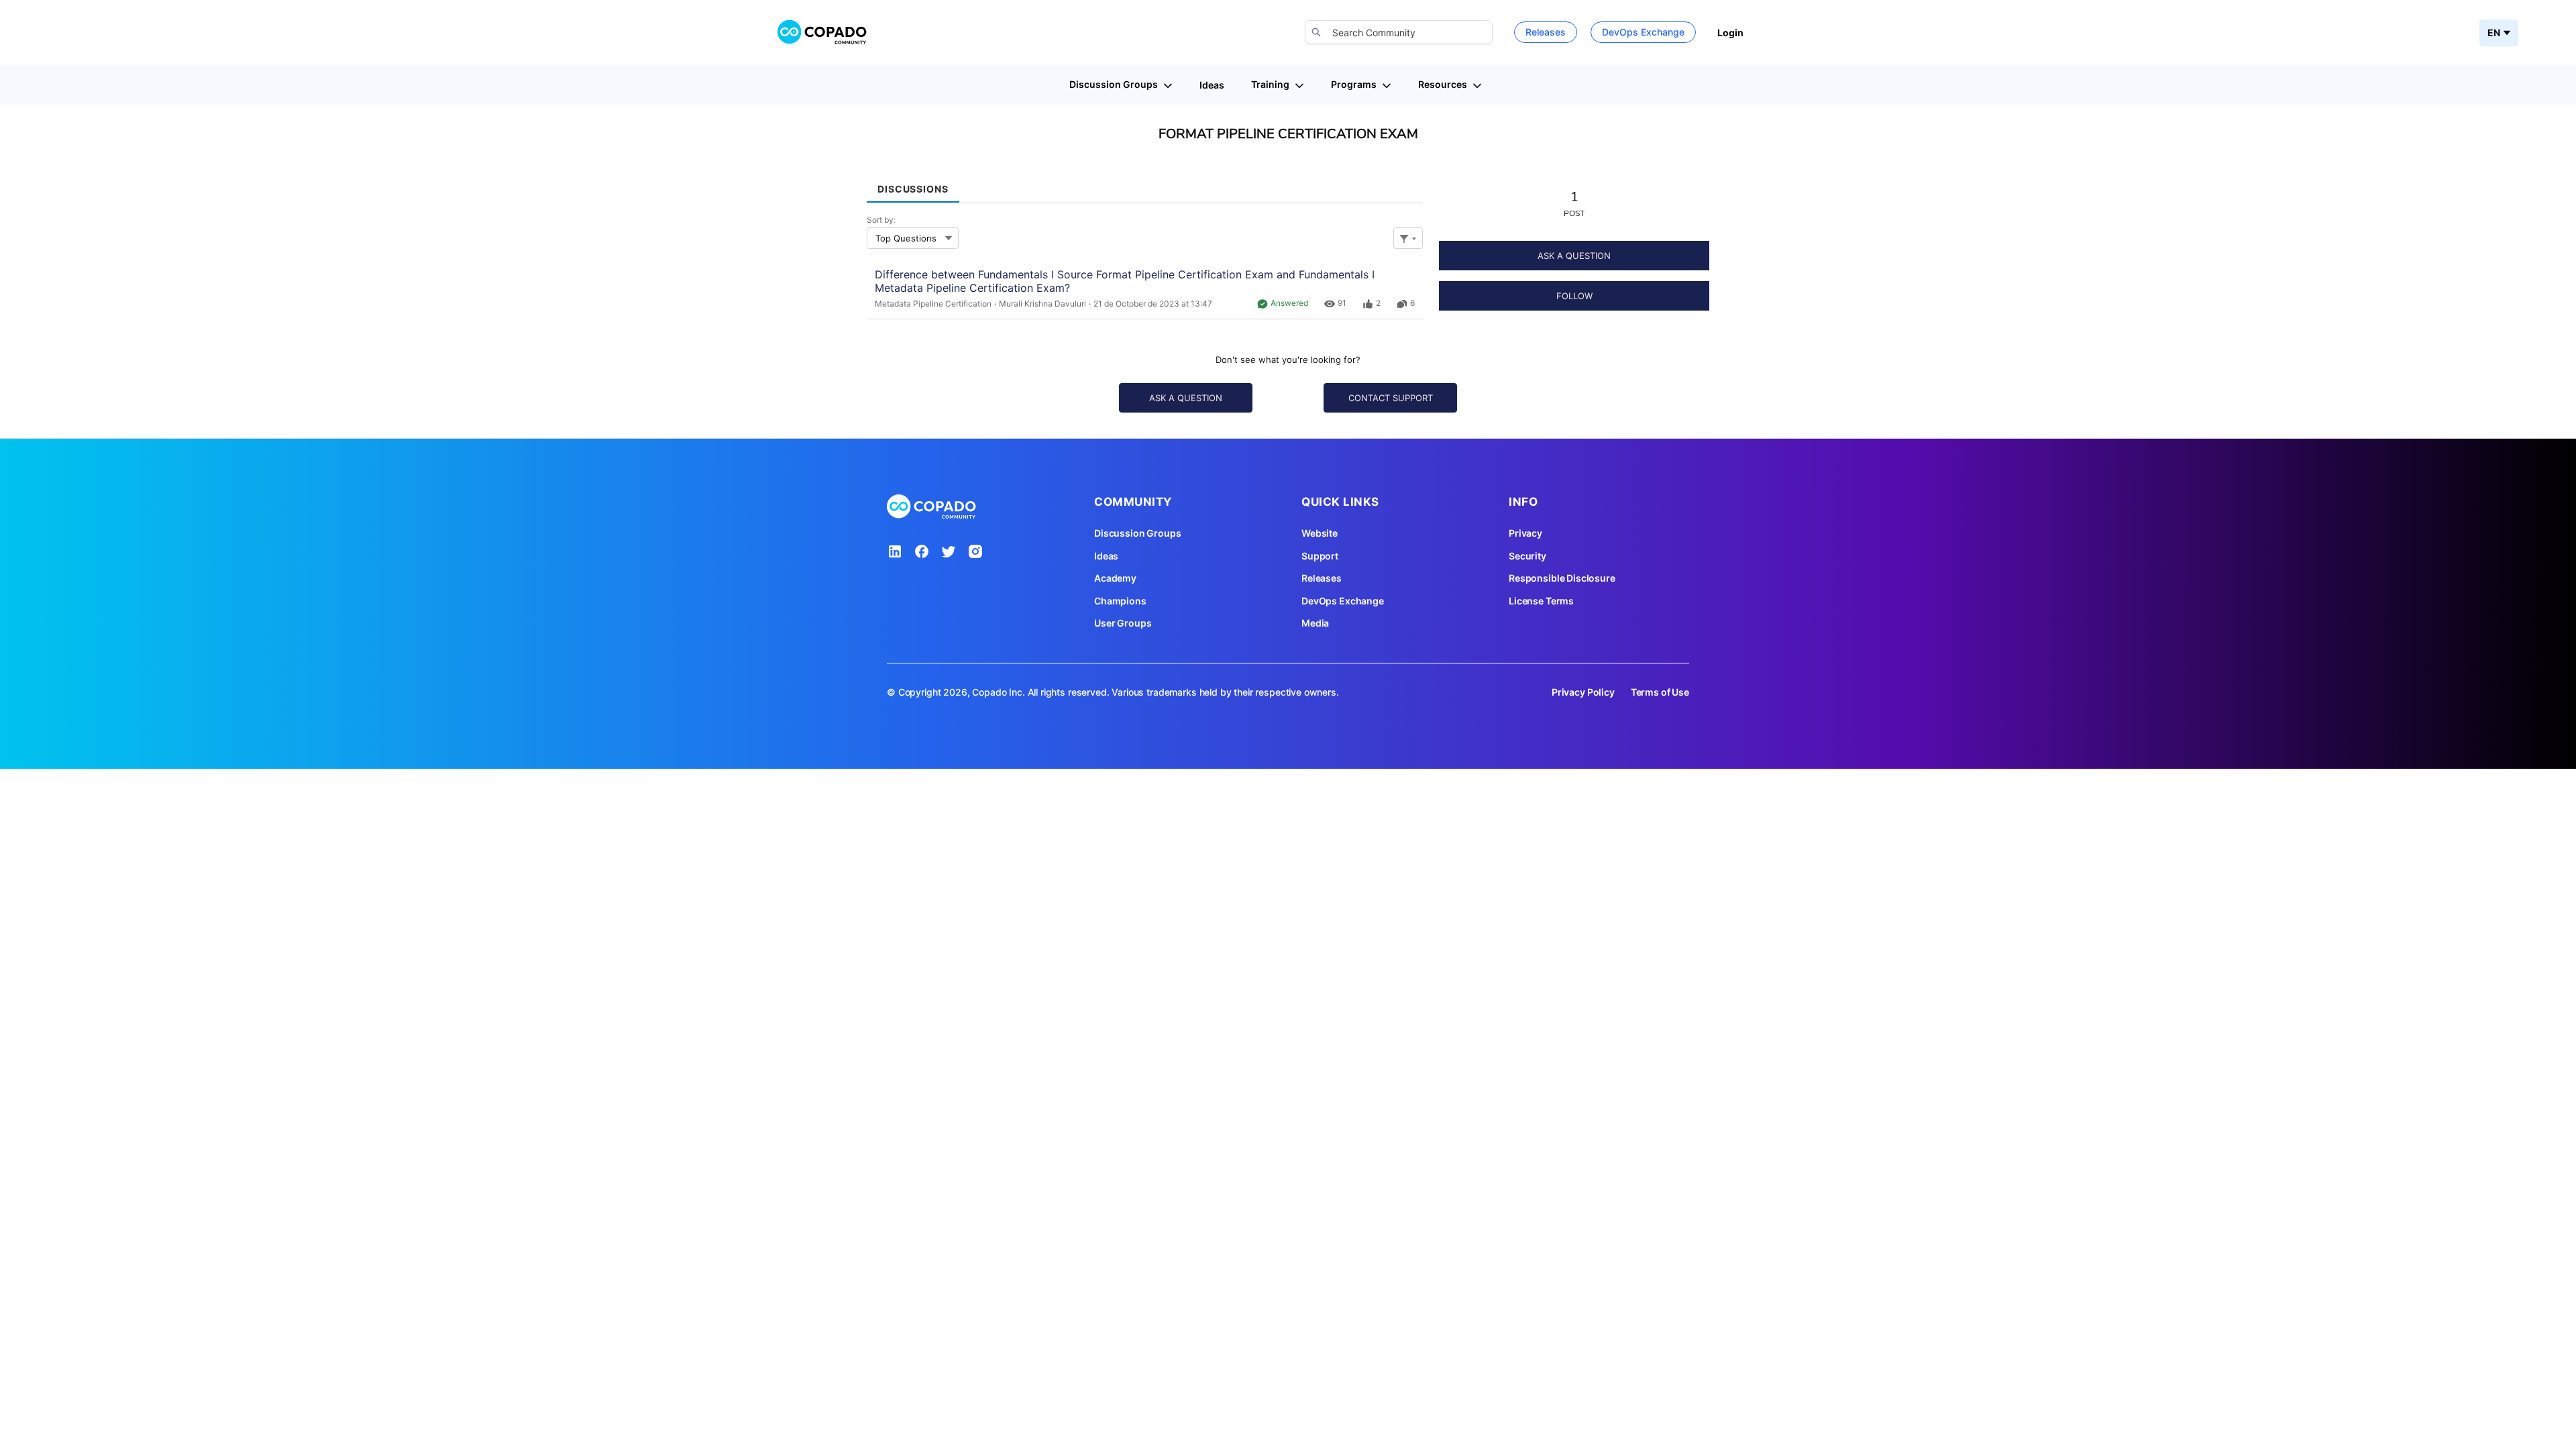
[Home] (822, 32)
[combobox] (1399, 32)
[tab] (913, 184)
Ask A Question (1574, 256)
